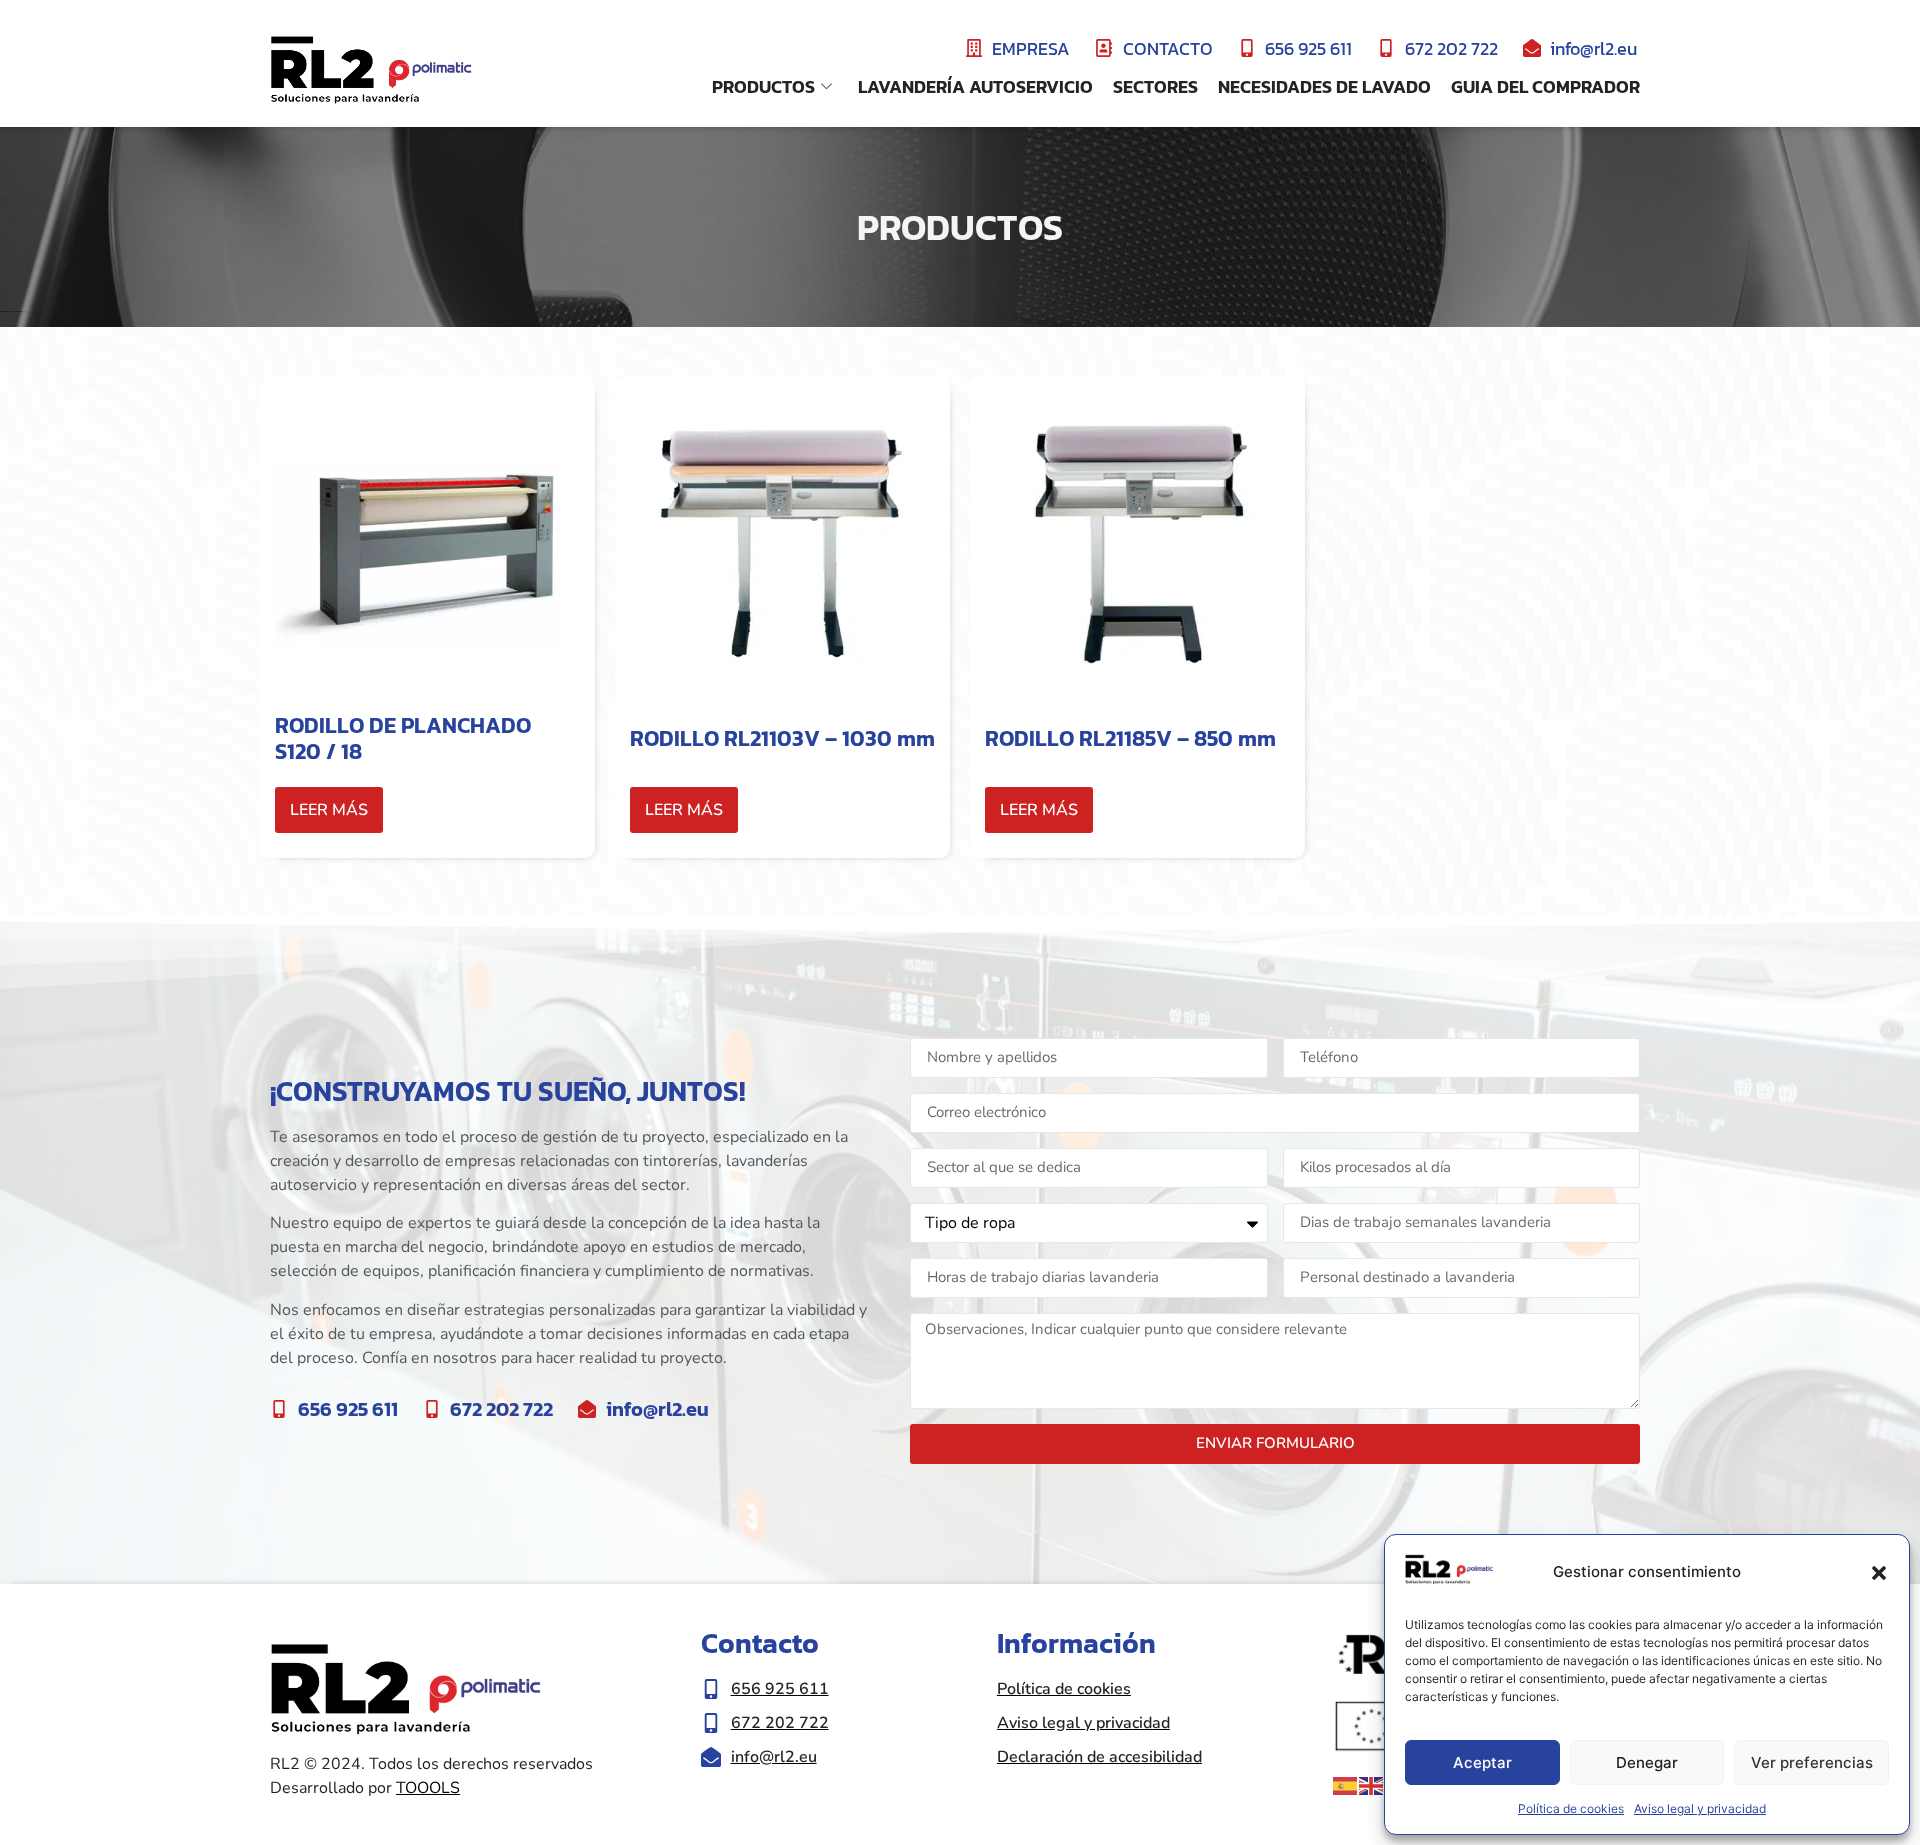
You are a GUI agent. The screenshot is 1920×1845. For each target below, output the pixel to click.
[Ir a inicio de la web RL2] (371, 71)
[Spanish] (1346, 1785)
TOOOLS (428, 1788)
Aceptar (1482, 1762)
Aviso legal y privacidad (1700, 1808)
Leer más (329, 810)
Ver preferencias (1812, 1762)
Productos (763, 86)
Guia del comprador (1545, 86)
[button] (1879, 1573)
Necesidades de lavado (1324, 86)
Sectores (1155, 86)
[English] (1372, 1785)
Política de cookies (1571, 1808)
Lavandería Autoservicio (975, 86)
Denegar (1647, 1762)
